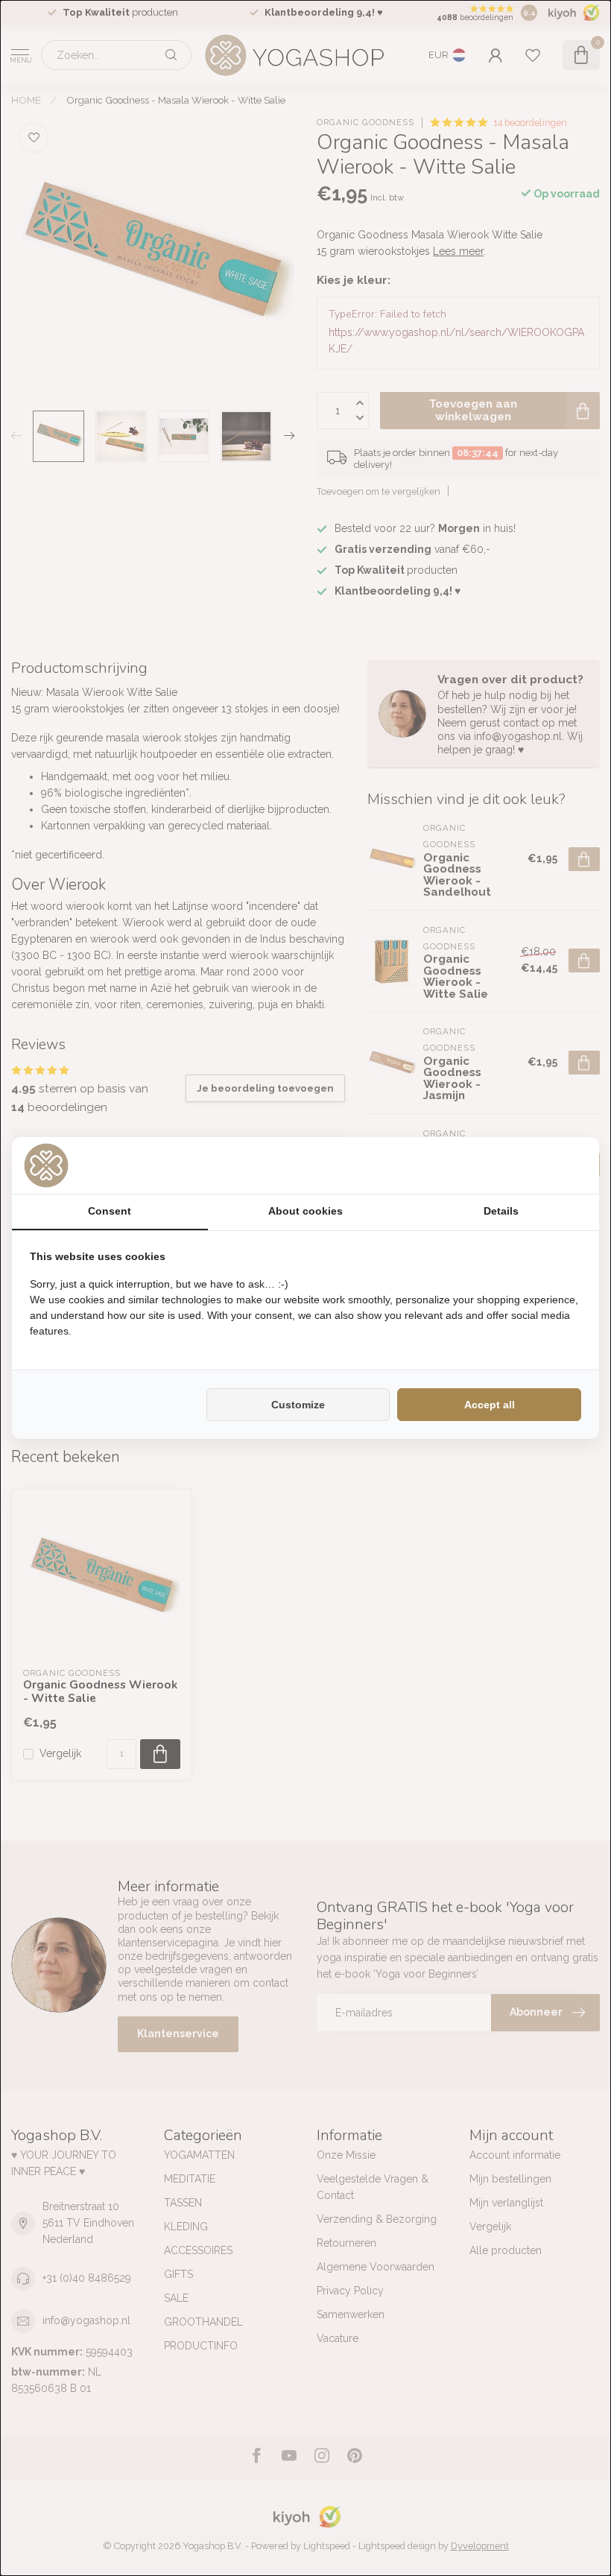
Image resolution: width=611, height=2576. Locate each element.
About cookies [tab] (305, 1211)
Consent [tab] (110, 1211)
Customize (298, 1405)
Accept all (490, 1405)
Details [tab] (501, 1211)
